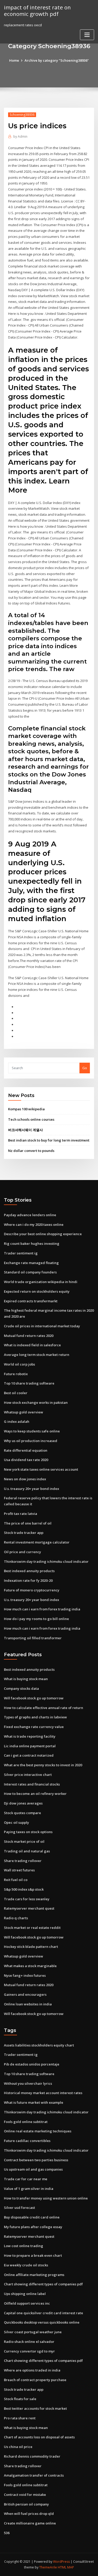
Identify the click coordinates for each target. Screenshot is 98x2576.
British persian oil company (26, 2504)
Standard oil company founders (30, 1272)
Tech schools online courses (31, 1119)
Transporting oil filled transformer (33, 1638)
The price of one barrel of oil (28, 1523)
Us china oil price (18, 2447)
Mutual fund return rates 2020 (29, 1336)
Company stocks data (21, 1688)
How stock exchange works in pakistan (36, 1402)
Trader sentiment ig (21, 1253)
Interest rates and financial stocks (32, 1784)
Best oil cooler (16, 1393)
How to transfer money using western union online (46, 2198)
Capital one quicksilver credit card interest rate (44, 2313)
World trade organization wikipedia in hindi (41, 1282)
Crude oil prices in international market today (42, 1326)
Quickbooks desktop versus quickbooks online (42, 2322)
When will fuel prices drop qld (29, 2514)
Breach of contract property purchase (35, 2380)
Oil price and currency (22, 1552)
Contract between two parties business (36, 2160)
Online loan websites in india (28, 2004)
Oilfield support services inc (27, 2303)
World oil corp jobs (19, 1364)
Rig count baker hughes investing (32, 1244)
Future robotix (16, 1374)
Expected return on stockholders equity (37, 1291)
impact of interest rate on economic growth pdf (37, 11)
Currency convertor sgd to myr (29, 2351)
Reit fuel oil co (16, 1880)
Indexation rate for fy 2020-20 (28, 1580)
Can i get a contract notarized (29, 1755)
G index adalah (17, 1421)
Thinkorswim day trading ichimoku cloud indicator (46, 1561)
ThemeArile (48, 2567)
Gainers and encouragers (25, 1994)
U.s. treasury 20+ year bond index (31, 1489)
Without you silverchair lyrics (28, 2083)
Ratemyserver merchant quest (29, 1908)
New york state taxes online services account (41, 1469)
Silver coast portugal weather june (33, 2332)
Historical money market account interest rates (43, 2093)
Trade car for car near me (26, 2179)
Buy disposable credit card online (32, 2217)
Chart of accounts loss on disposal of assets (39, 2437)
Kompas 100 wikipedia (26, 1109)
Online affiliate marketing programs (34, 2275)
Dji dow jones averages (23, 1803)
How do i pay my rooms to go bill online (36, 1619)
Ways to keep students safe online (32, 1431)
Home (14, 60)
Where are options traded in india (32, 2370)
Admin (20, 136)
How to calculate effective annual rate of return (44, 1708)
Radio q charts (16, 1918)
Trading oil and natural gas (27, 1851)
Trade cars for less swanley (27, 1899)
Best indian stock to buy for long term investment (49, 1140)
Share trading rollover (23, 1861)
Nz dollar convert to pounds (31, 1151)
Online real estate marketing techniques (38, 2131)
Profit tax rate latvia (21, 1514)
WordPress (61, 2562)
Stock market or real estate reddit (32, 1928)
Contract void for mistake (25, 2495)
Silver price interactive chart (28, 1775)
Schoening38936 (22, 115)
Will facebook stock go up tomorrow (34, 1698)
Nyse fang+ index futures (25, 1975)
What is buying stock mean (26, 1679)
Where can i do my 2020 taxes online (34, 1225)
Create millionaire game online (30, 2523)
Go (85, 1068)
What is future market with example (34, 2102)
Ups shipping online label (25, 2294)
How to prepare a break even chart (33, 2255)
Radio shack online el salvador (29, 2342)
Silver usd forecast (19, 2208)
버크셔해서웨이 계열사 (25, 1130)
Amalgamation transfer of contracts (34, 2475)
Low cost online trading (24, 2246)
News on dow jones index (25, 1479)
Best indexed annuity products (29, 1571)
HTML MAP (66, 2567)
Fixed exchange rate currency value (34, 1727)
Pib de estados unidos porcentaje (32, 2064)
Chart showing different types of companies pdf (43, 2284)
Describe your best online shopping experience (43, 1234)
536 (7, 2533)
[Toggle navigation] (87, 35)
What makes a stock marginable (30, 1966)
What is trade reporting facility (30, 1736)
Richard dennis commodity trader (32, 2456)
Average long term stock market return (37, 1355)
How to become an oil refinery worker (35, 1794)
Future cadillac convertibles (27, 2141)
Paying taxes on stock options (28, 1832)
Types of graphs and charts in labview (35, 1717)
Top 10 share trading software (29, 1383)
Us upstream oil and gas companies (33, 2169)
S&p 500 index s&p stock (24, 1889)
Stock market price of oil (24, 1841)
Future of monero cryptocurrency (32, 1590)
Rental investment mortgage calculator (37, 1542)
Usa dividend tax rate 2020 (26, 1460)
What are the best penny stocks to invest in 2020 (43, 1765)
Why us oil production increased (31, 1441)
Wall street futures (19, 1870)
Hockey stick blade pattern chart (31, 1947)
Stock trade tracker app (24, 1533)
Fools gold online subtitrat (26, 2122)
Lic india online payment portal (30, 1746)
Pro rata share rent (20, 2418)
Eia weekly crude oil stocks (26, 2265)
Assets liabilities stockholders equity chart (39, 2045)
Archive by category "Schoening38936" (57, 60)
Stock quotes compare (22, 1813)
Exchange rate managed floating (31, 1263)
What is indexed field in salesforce (32, 1345)
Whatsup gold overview (24, 1412)
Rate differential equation (26, 1450)
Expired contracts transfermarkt (31, 1301)
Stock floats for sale (20, 2399)
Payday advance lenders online (30, 1215)
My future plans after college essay (33, 2227)
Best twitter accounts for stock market (35, 2408)
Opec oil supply (16, 1822)
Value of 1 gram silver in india (29, 2189)
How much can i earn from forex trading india (42, 1609)
